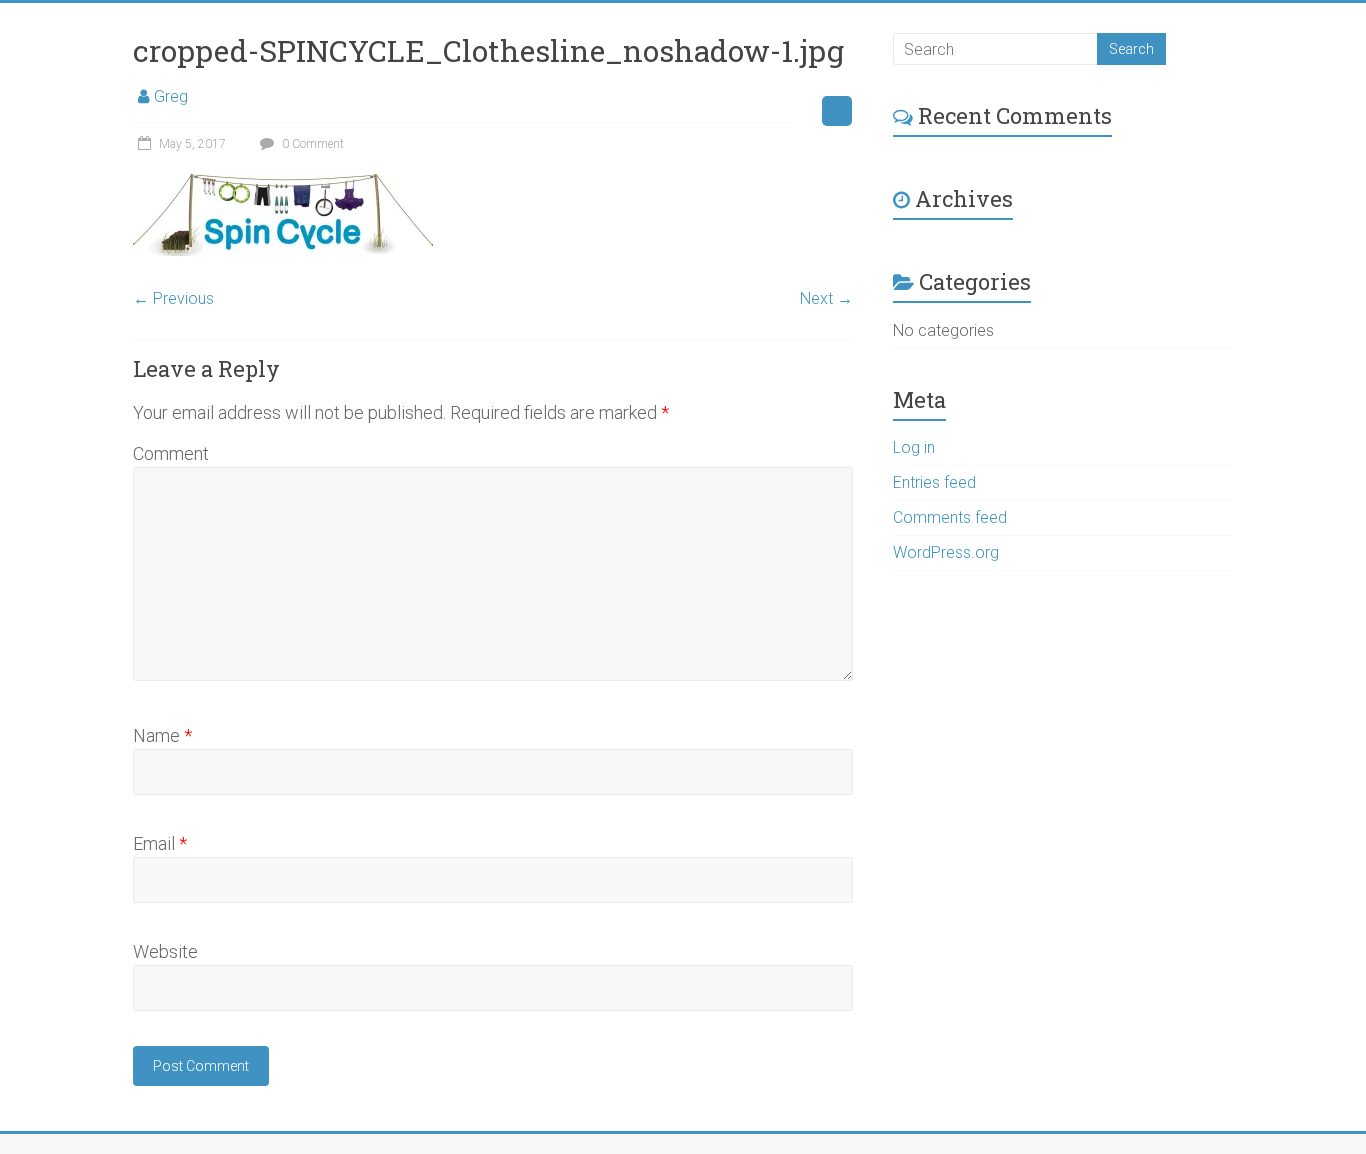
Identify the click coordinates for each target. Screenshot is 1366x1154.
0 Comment (311, 144)
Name (162, 735)
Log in (914, 447)
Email (160, 843)
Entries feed (934, 482)
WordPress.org (946, 552)
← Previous (173, 298)
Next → (826, 298)
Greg (171, 96)
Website (165, 951)
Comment (171, 453)
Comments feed (950, 517)
